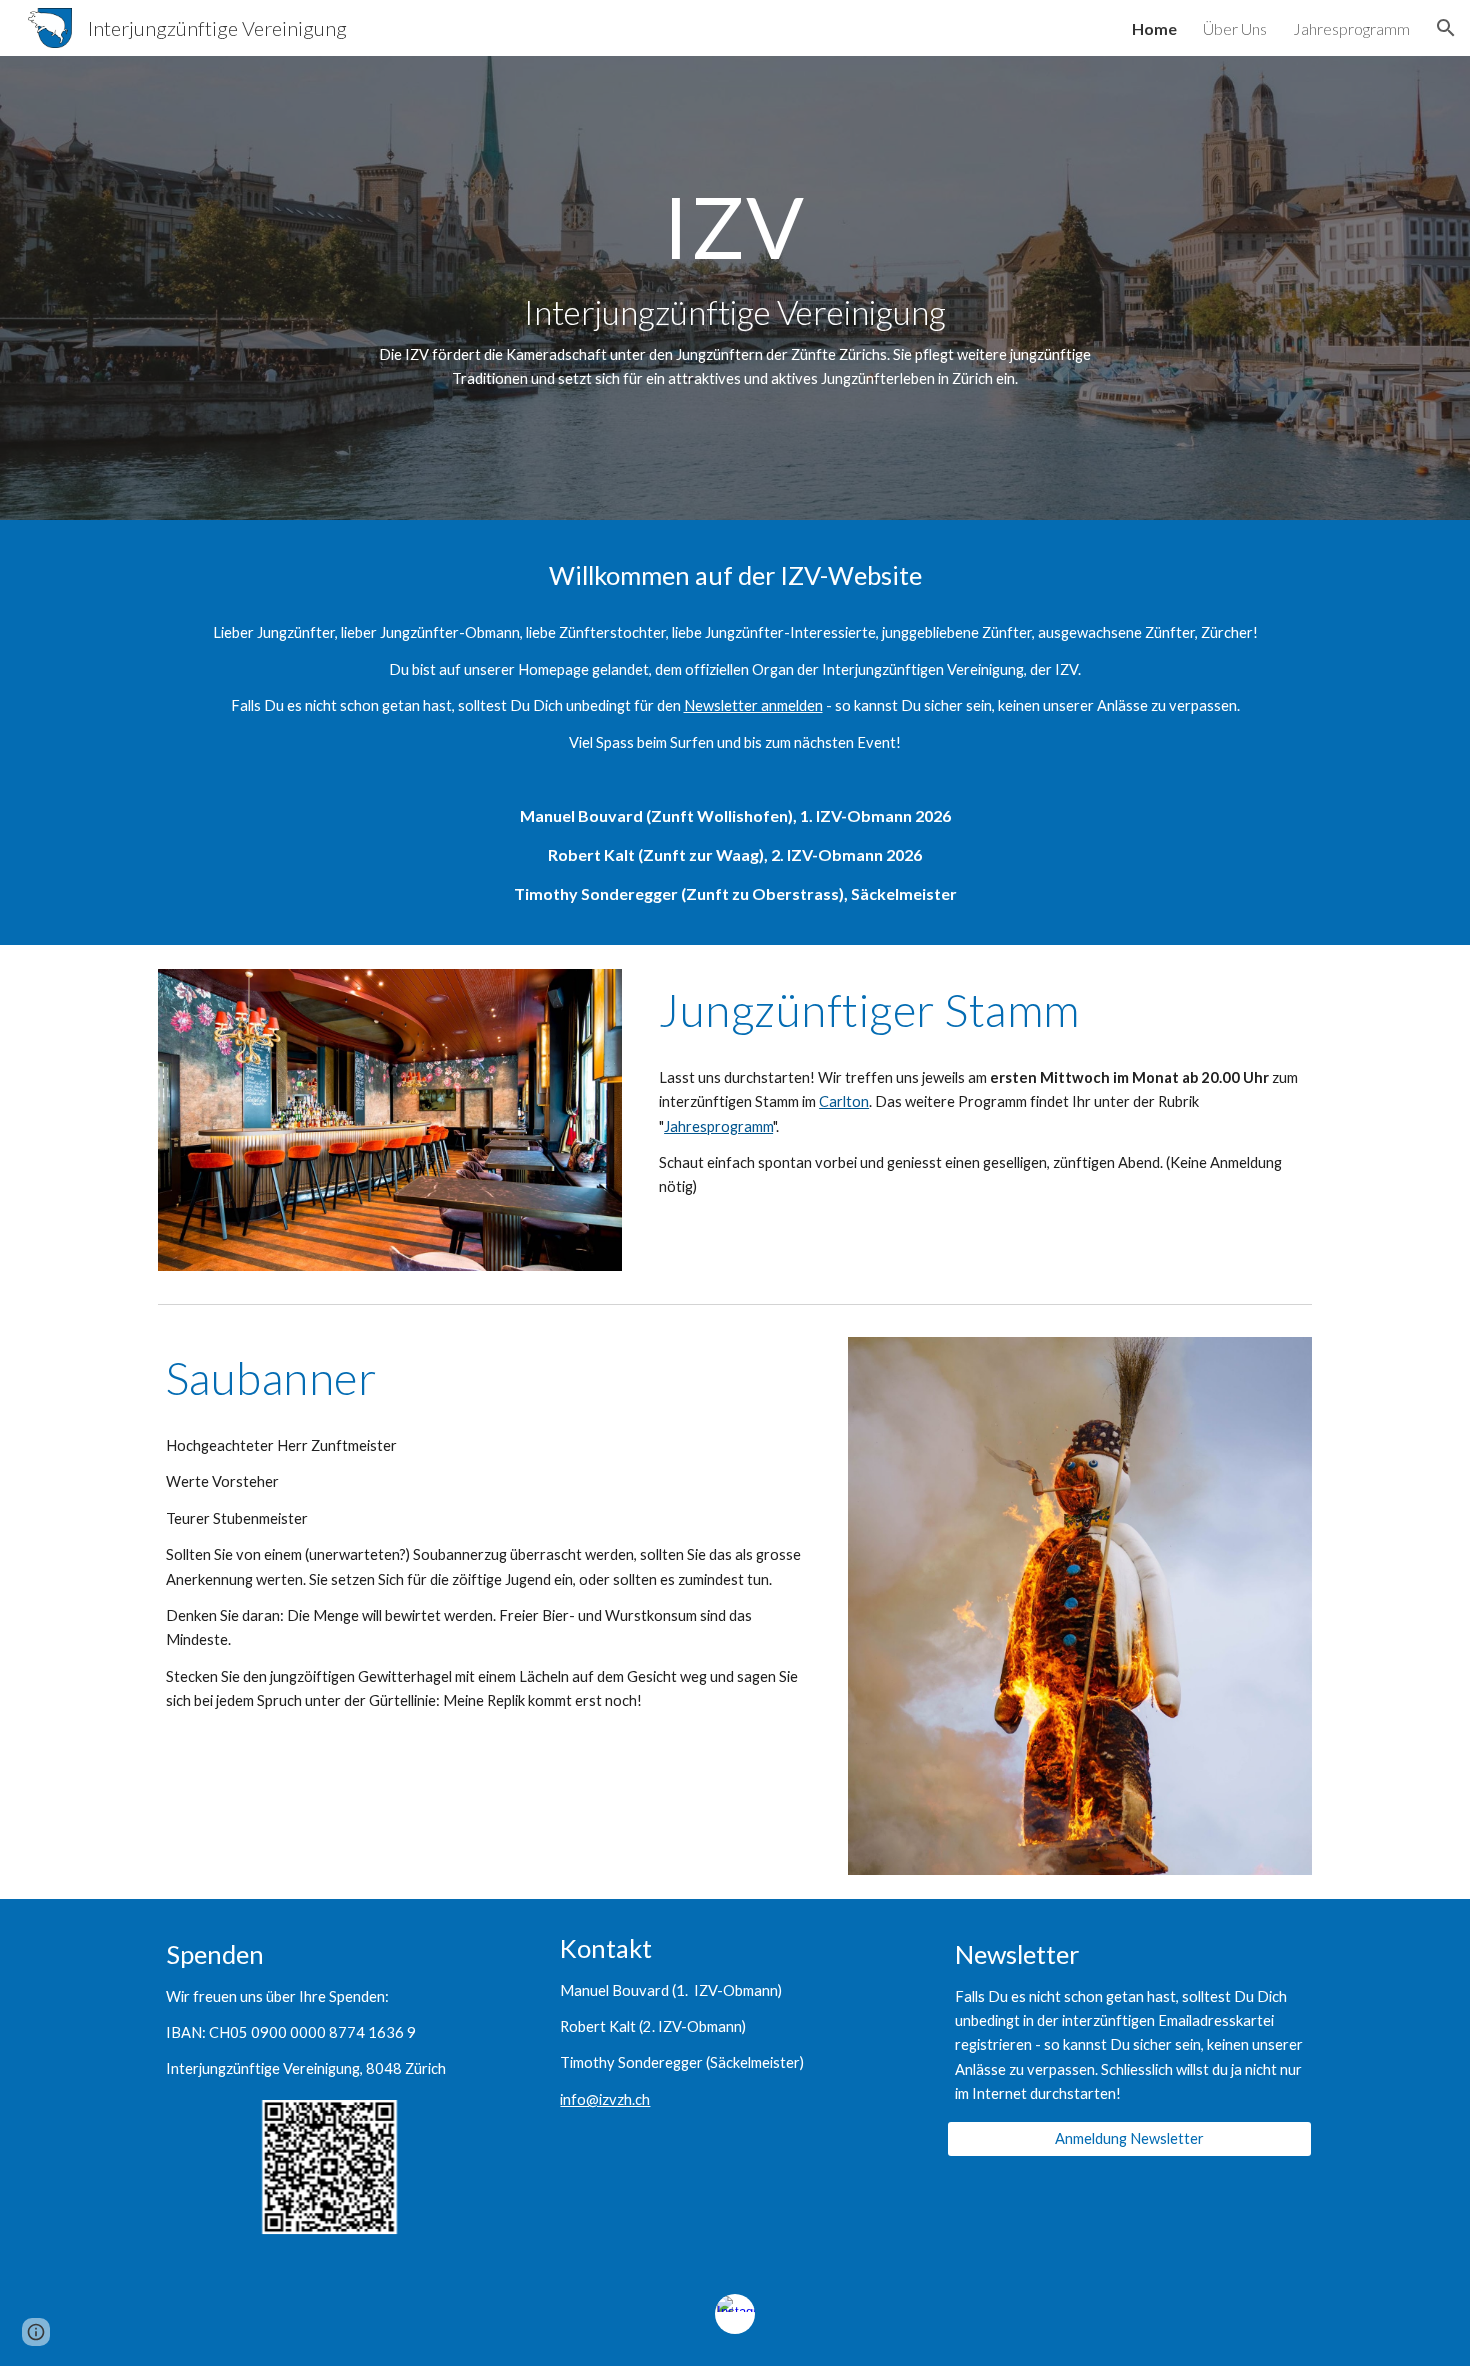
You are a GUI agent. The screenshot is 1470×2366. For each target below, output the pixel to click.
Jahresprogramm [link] (1351, 28)
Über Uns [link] (1235, 28)
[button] (1446, 28)
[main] (735, 288)
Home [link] (1154, 28)
